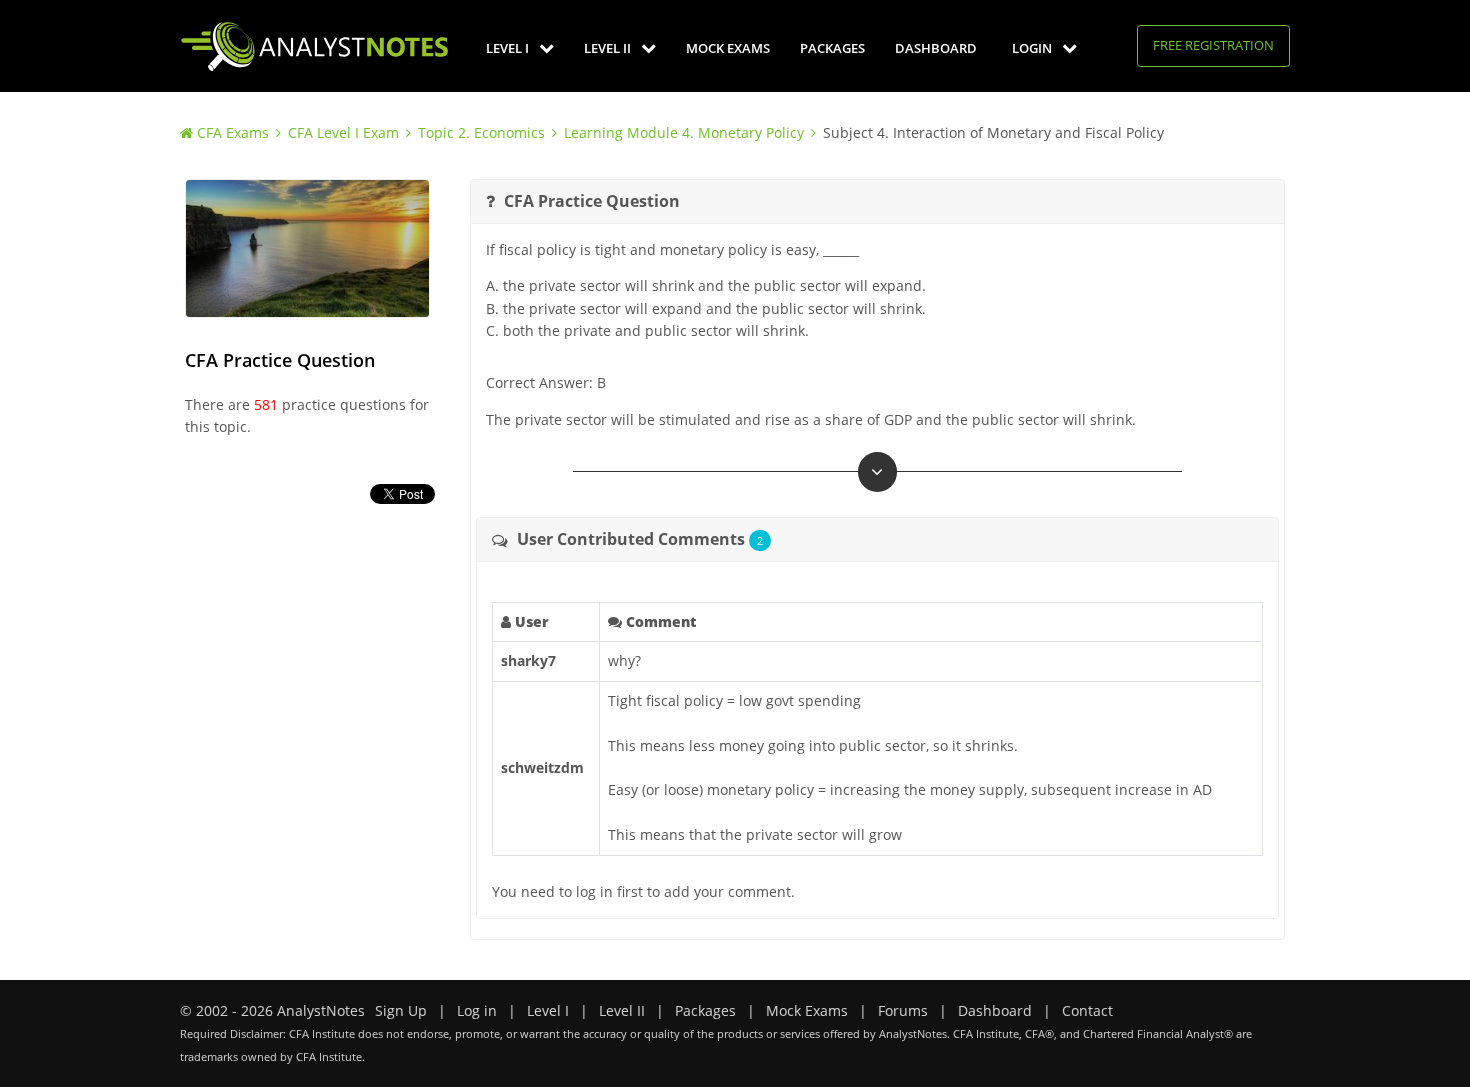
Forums (903, 1010)
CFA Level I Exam (343, 132)
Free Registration (1213, 45)
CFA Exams (233, 132)
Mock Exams (728, 48)
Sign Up (401, 1010)
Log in (477, 1010)
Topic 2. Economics (481, 132)
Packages (832, 48)
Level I (509, 48)
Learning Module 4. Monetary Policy (684, 132)
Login (1033, 48)
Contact (1087, 1010)
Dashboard (936, 48)
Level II (609, 48)
